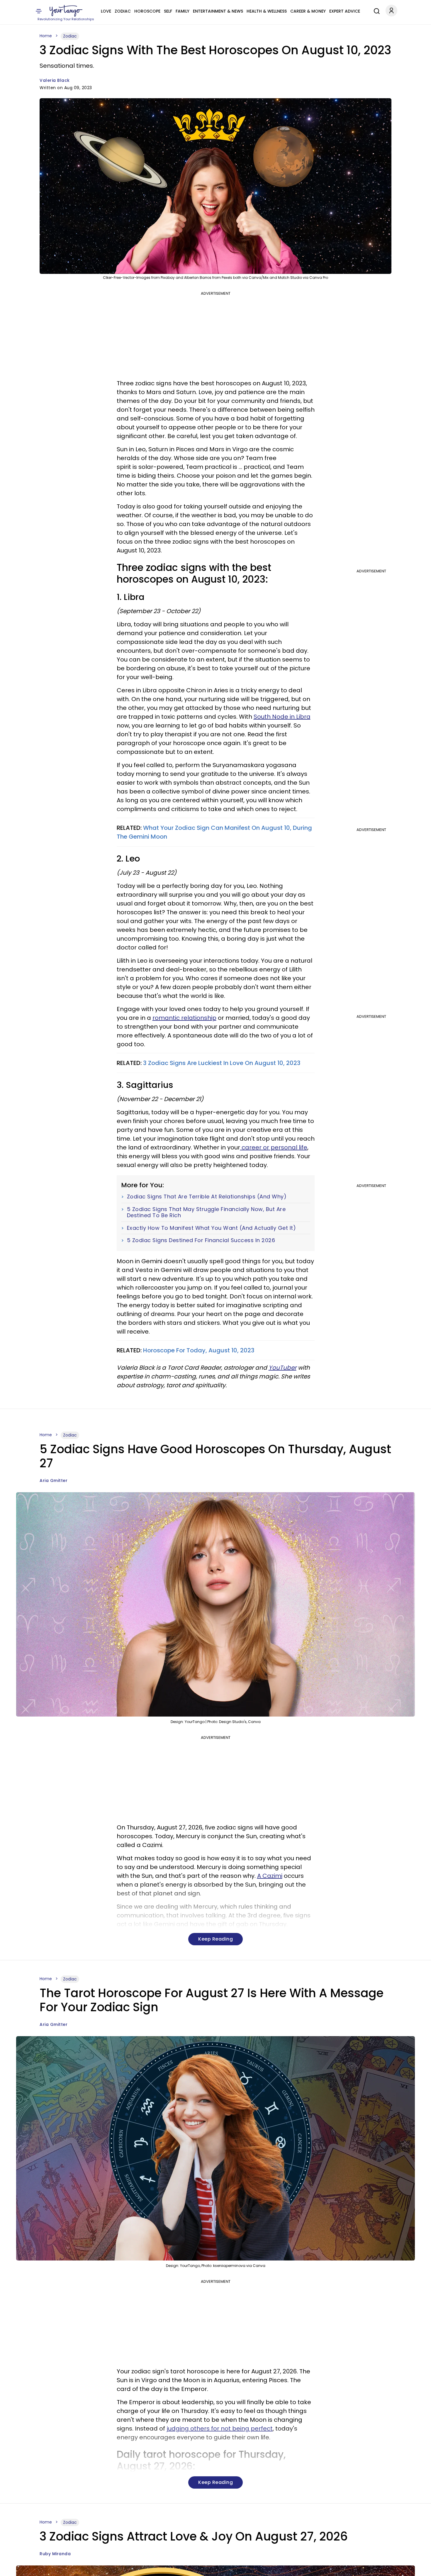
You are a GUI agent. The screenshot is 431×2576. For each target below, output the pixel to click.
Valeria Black (55, 80)
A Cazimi (270, 1876)
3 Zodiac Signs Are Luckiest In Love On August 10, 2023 (222, 1063)
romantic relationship (184, 1018)
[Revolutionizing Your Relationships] (66, 11)
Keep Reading (215, 1939)
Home (46, 36)
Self (168, 11)
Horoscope (147, 11)
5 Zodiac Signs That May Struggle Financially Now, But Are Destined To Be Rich (206, 1212)
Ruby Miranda (55, 2554)
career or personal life (274, 1147)
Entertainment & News (218, 11)
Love (106, 11)
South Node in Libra (282, 717)
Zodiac (123, 11)
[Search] (375, 10)
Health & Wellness (267, 11)
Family (183, 11)
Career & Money (308, 11)
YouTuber (282, 1368)
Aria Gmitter (54, 1481)
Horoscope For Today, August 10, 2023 (199, 1350)
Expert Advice (345, 11)
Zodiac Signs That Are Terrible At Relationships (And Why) (207, 1197)
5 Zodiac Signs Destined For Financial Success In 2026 (201, 1240)
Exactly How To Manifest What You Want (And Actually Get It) (212, 1228)
